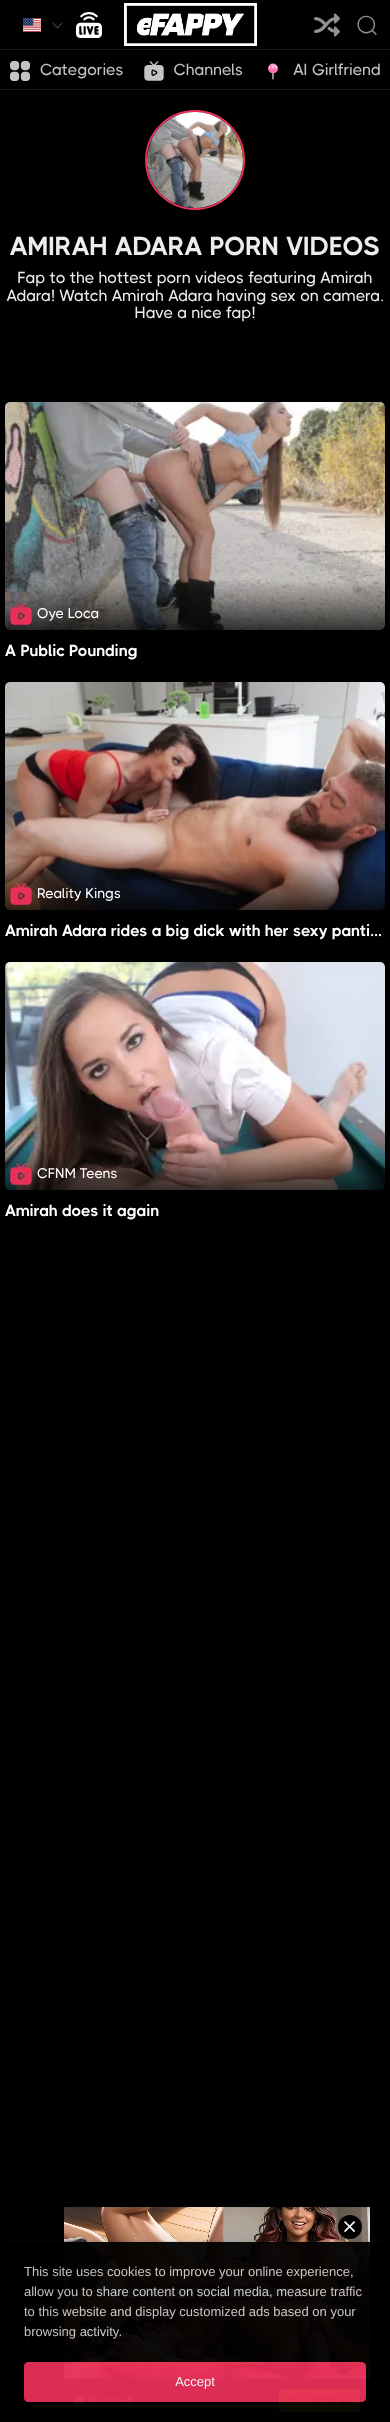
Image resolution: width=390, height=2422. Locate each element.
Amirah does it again (82, 1210)
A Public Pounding (71, 650)
